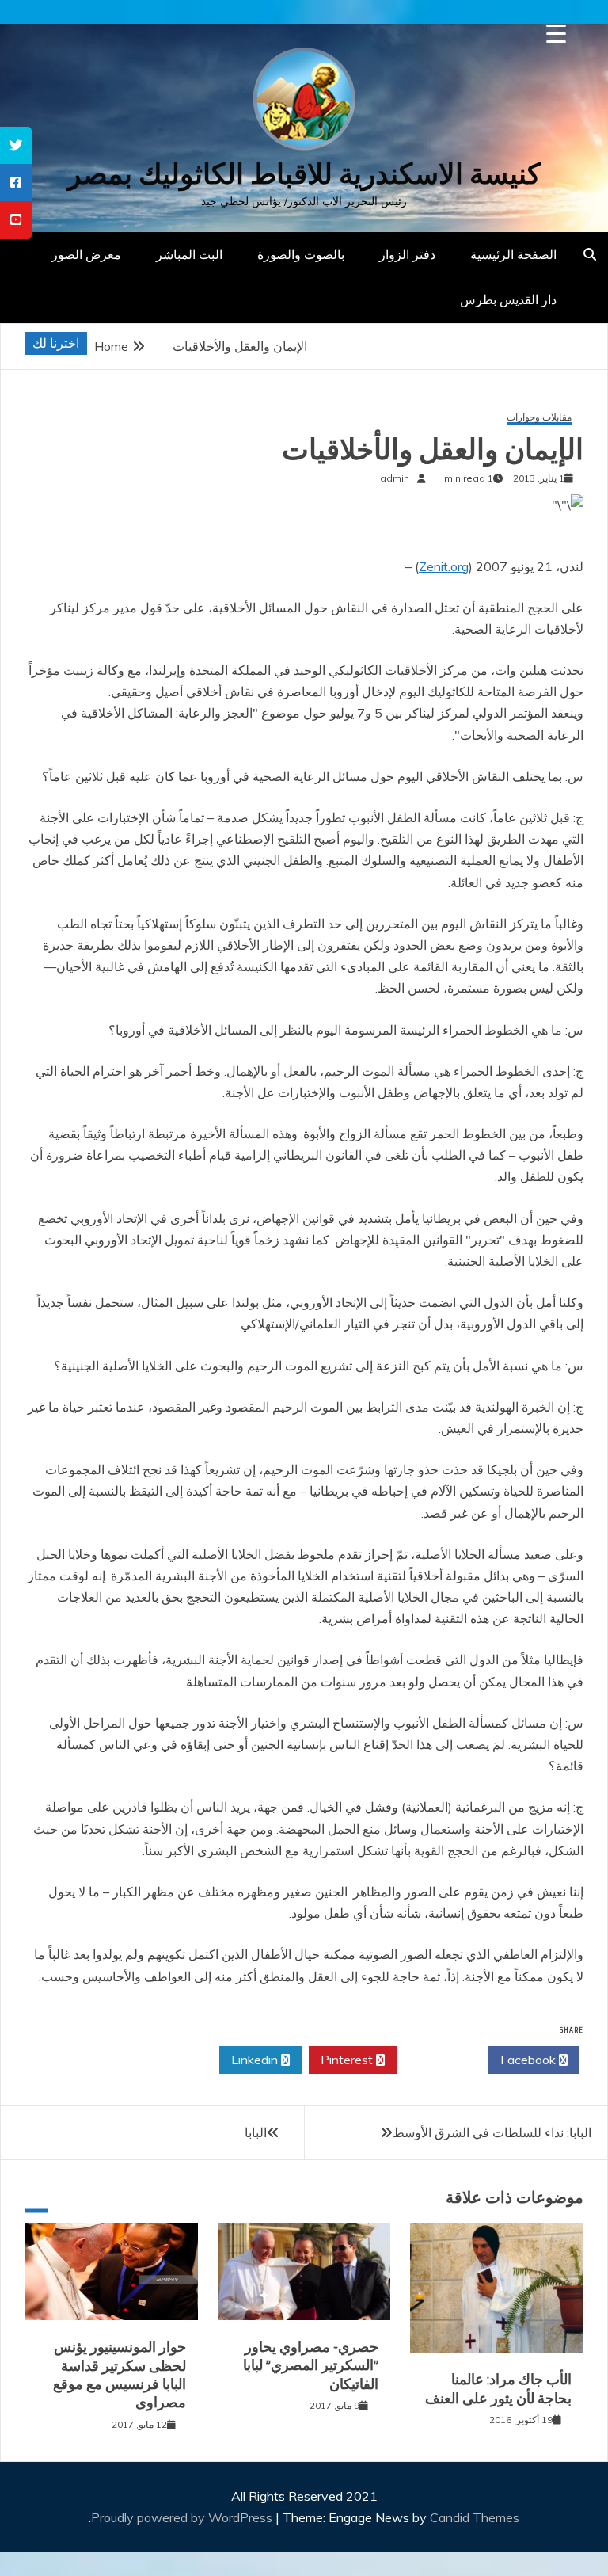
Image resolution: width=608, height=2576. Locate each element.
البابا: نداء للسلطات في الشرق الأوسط (492, 2132)
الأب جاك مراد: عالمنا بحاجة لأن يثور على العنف (498, 2389)
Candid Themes (475, 2517)
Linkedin (256, 2060)
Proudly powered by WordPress (183, 2517)
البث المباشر (189, 254)
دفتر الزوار (407, 254)
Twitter (438, 2060)
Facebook (530, 2060)
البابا (256, 2132)
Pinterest (348, 2060)
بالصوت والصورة (301, 254)
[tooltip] (16, 145)
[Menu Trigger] (556, 34)
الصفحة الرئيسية (513, 254)
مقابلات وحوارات (539, 418)
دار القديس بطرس (508, 299)
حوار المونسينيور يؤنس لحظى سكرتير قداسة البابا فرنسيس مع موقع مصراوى (120, 2375)
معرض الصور (86, 254)
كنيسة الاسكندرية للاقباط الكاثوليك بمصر (304, 174)
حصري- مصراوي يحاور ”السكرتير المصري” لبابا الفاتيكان (311, 2366)
